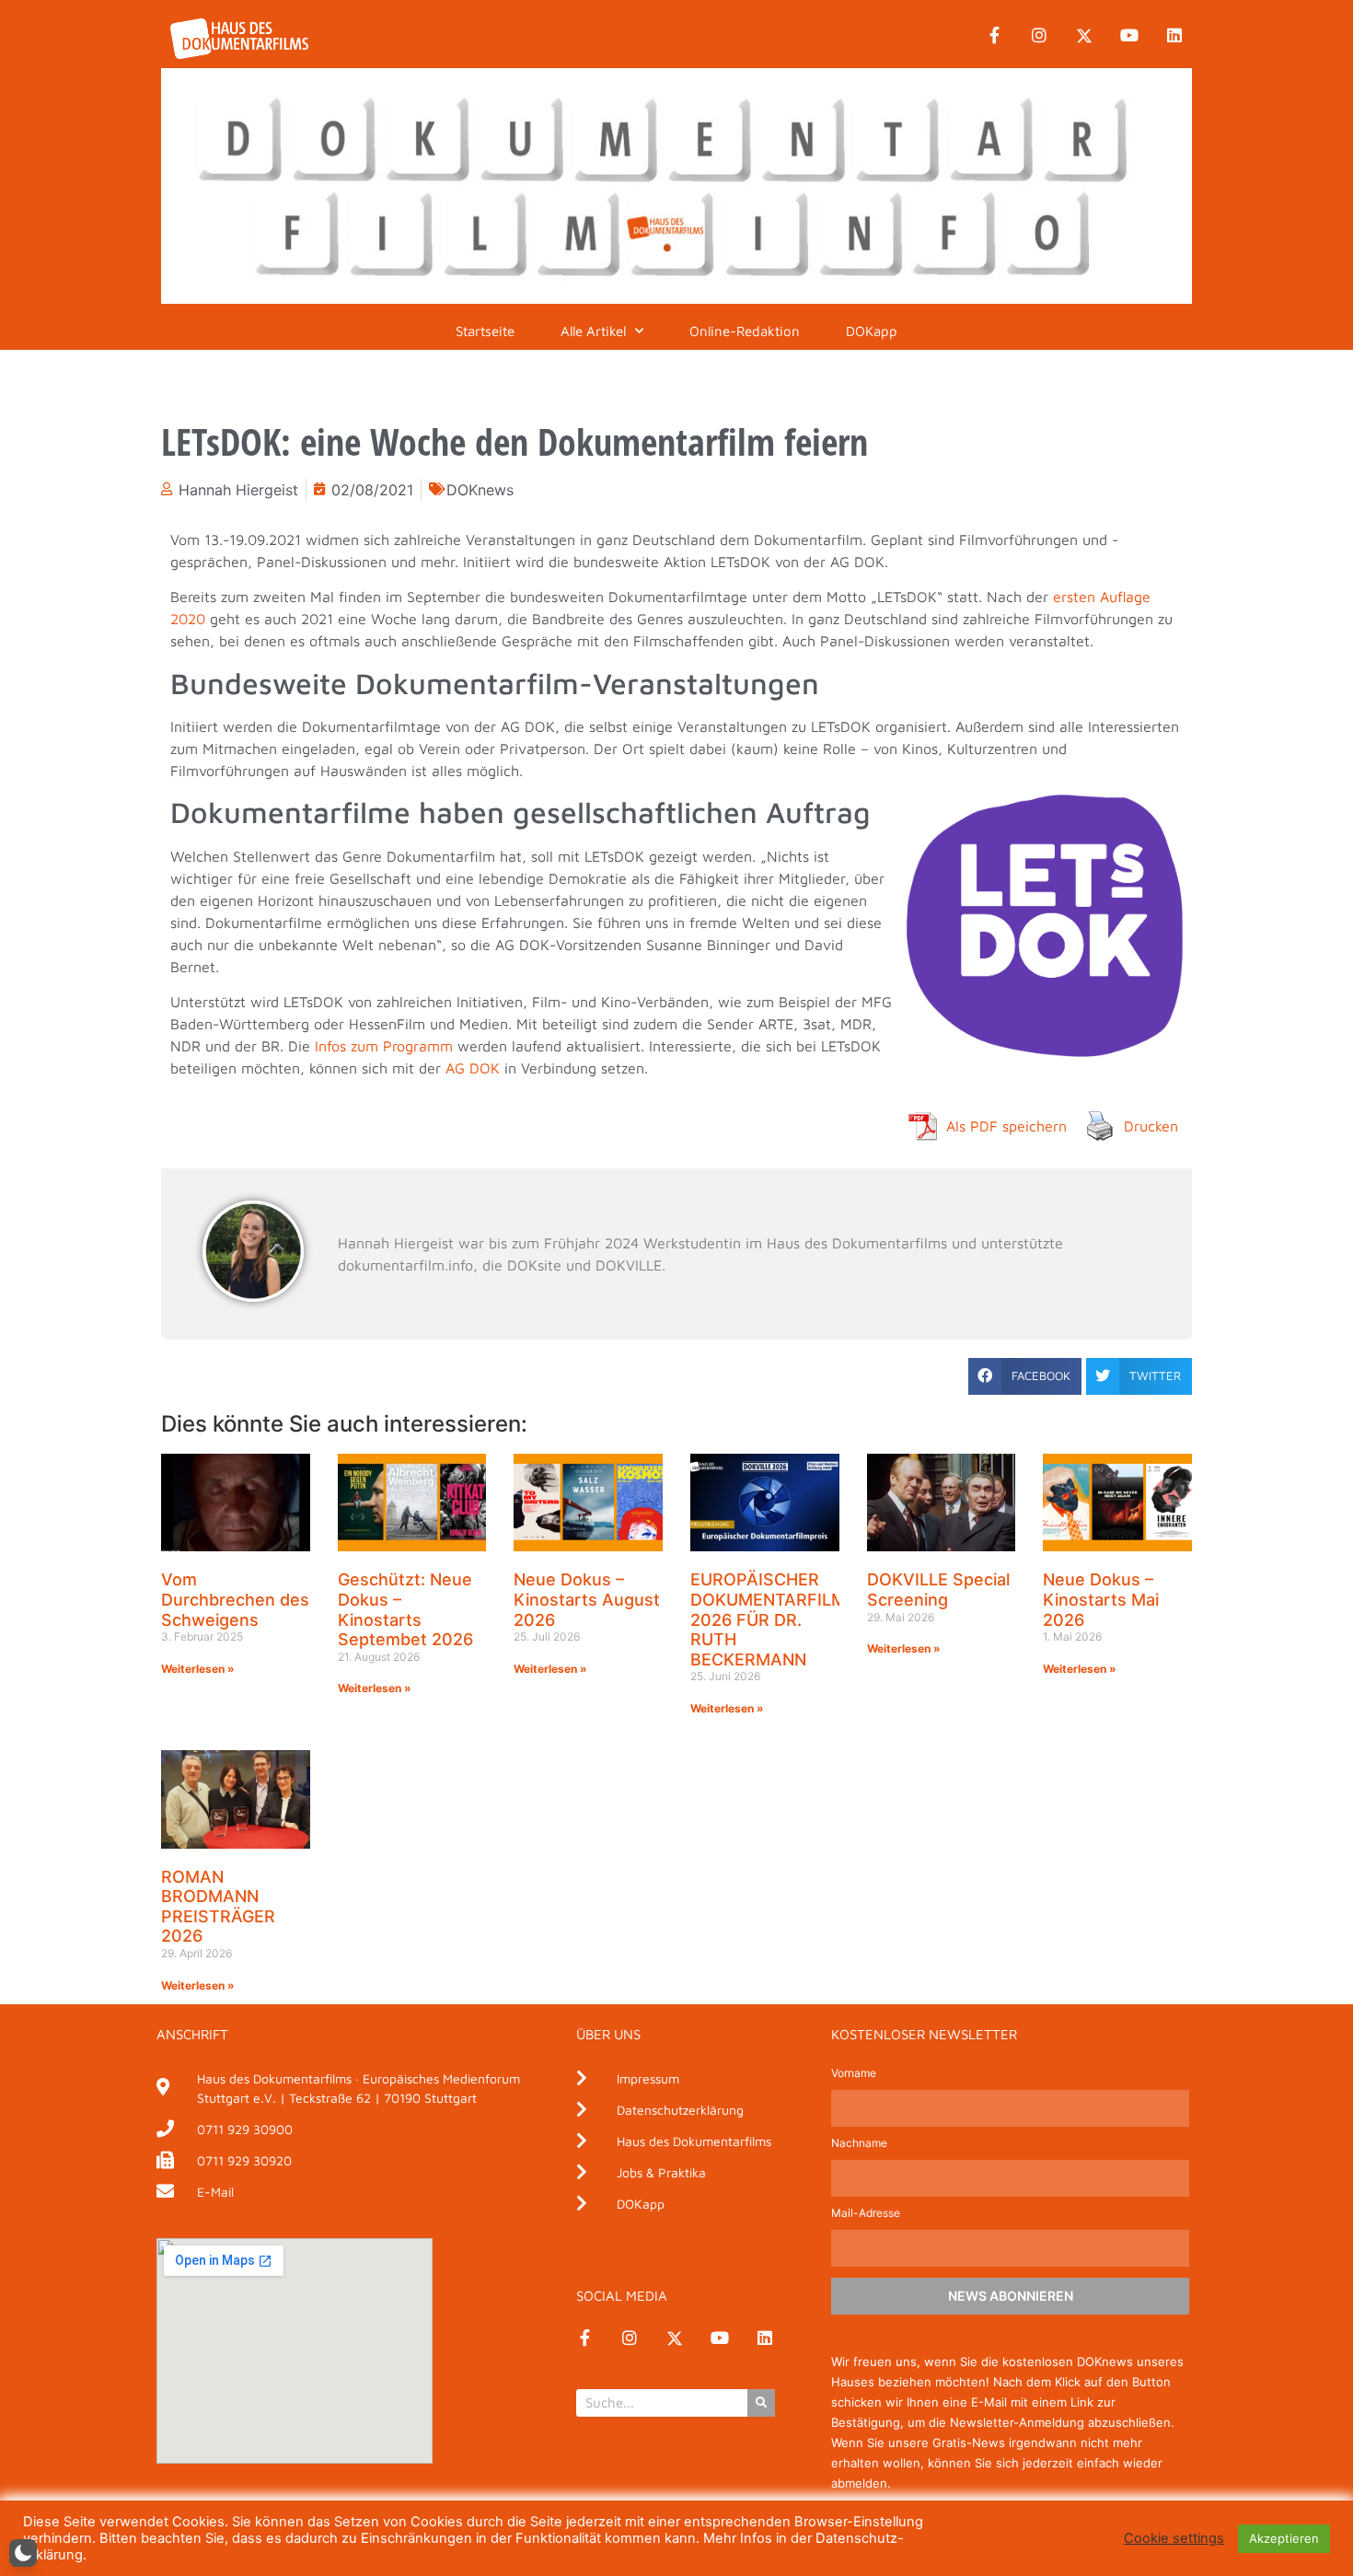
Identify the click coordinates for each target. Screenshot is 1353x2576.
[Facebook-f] (994, 36)
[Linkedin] (1174, 36)
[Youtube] (1129, 36)
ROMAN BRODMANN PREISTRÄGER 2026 (218, 1907)
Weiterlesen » (198, 1669)
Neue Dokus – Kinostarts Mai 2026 (1101, 1599)
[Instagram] (1039, 36)
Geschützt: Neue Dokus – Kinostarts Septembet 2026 (405, 1609)
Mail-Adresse (866, 2214)
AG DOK (473, 1068)
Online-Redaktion (745, 331)
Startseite (485, 331)
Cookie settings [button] (1174, 2538)
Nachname (859, 2144)
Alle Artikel (593, 331)
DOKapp (872, 331)
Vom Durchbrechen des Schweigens (235, 1599)
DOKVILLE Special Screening (938, 1590)
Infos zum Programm (384, 1046)
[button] (1025, 1376)
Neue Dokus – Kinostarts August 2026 (587, 1599)
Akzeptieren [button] (1284, 2538)
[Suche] (761, 2403)
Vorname (854, 2074)
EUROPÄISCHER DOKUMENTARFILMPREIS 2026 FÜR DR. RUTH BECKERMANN (792, 1619)
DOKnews (480, 490)
